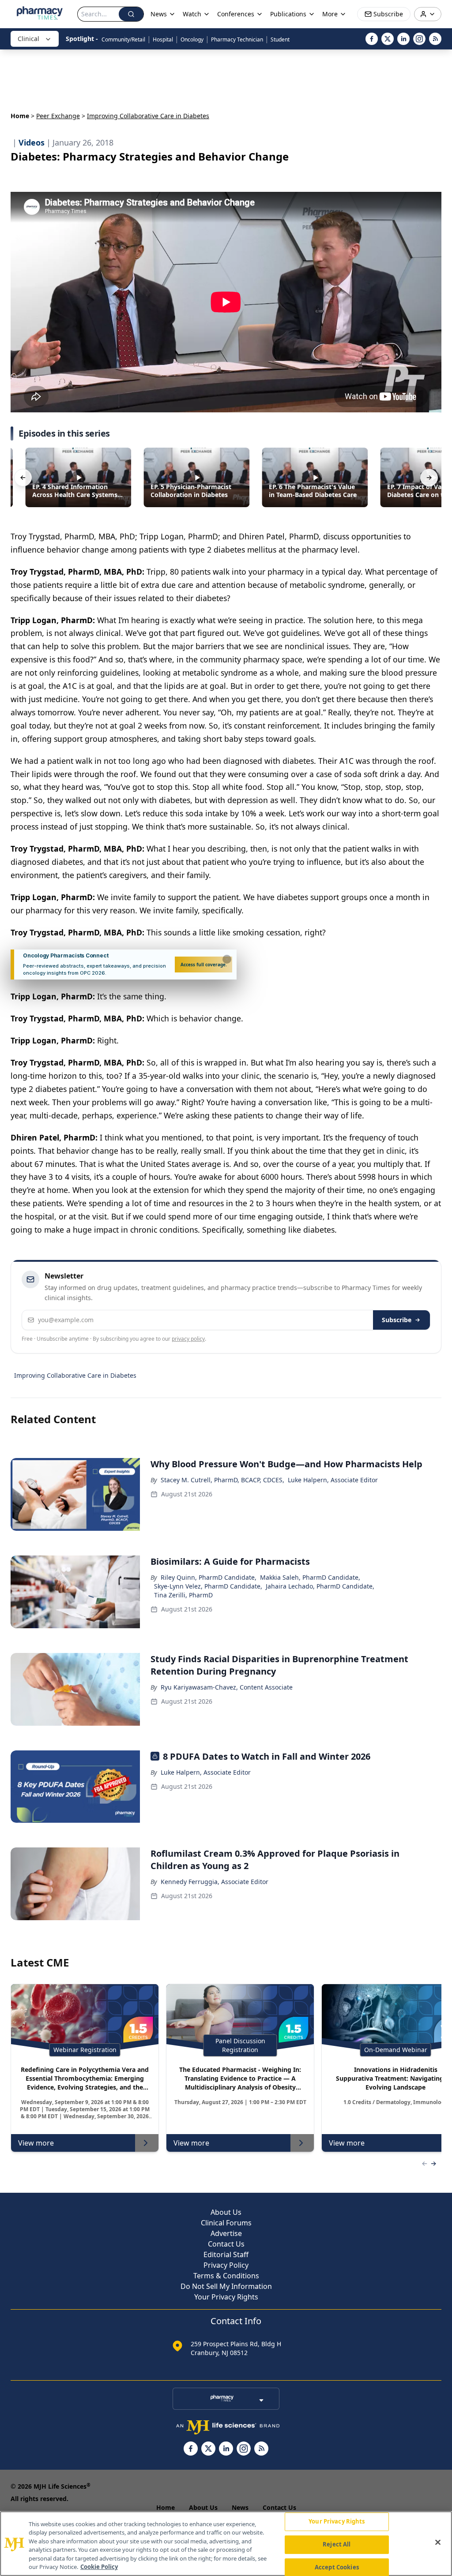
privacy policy (188, 1339)
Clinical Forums (226, 2223)
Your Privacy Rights (226, 2297)
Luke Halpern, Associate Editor (333, 1480)
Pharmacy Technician (237, 39)
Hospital (163, 39)
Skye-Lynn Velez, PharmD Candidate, (208, 1586)
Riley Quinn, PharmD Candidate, (209, 1577)
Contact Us (226, 2244)
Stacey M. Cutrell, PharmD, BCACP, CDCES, (222, 1480)
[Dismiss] (227, 959)
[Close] (438, 2542)
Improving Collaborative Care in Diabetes (75, 1375)
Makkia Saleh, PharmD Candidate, (310, 1577)
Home (20, 116)
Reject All (337, 2544)
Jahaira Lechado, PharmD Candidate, (320, 1586)
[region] (226, 2544)
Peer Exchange (58, 116)
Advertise (226, 2233)
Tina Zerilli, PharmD (183, 1595)
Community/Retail (123, 39)
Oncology (192, 39)
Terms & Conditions (226, 2276)
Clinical (28, 39)
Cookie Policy (99, 2567)
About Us (226, 2212)
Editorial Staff (226, 2254)
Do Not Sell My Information (226, 2286)
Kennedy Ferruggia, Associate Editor (215, 1882)
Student (280, 39)
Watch (192, 14)
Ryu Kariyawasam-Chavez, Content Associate (227, 1687)
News (240, 2507)
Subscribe (397, 1320)
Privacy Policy (226, 2265)
